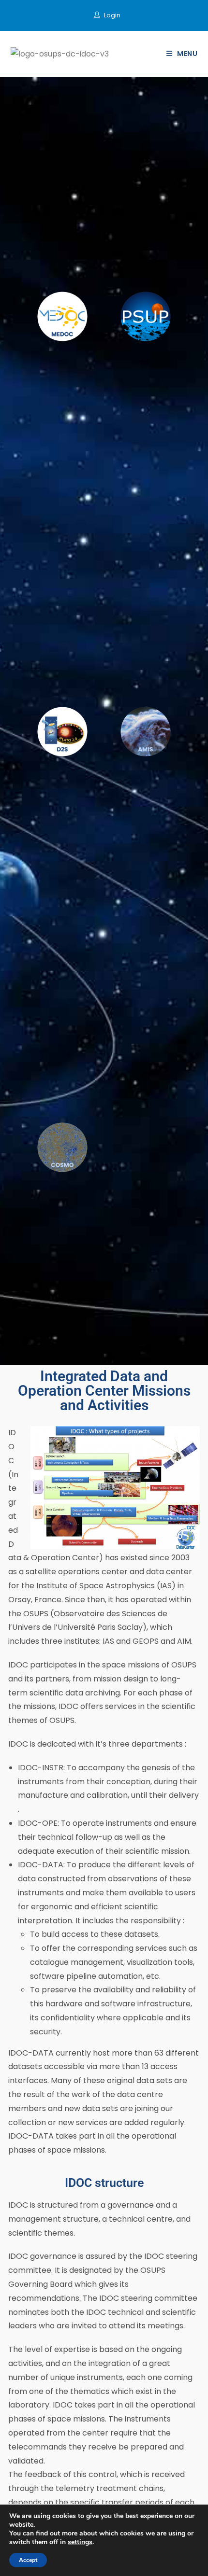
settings (80, 2542)
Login (112, 15)
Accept (28, 2560)
